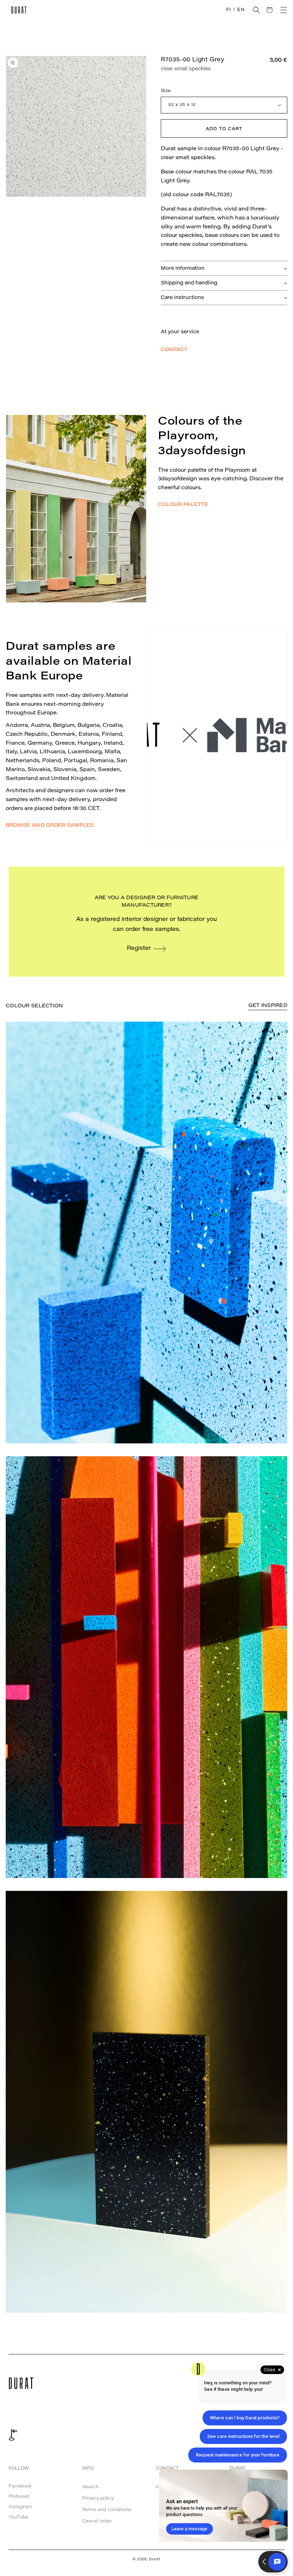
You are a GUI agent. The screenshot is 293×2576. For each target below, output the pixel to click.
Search (90, 2487)
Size (166, 91)
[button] (257, 10)
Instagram (20, 2507)
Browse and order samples (50, 826)
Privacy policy (98, 2498)
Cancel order (97, 2521)
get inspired (268, 1006)
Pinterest (19, 2497)
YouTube (18, 2517)
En (241, 10)
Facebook (20, 2486)
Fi (229, 10)
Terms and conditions (107, 2510)
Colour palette (183, 505)
